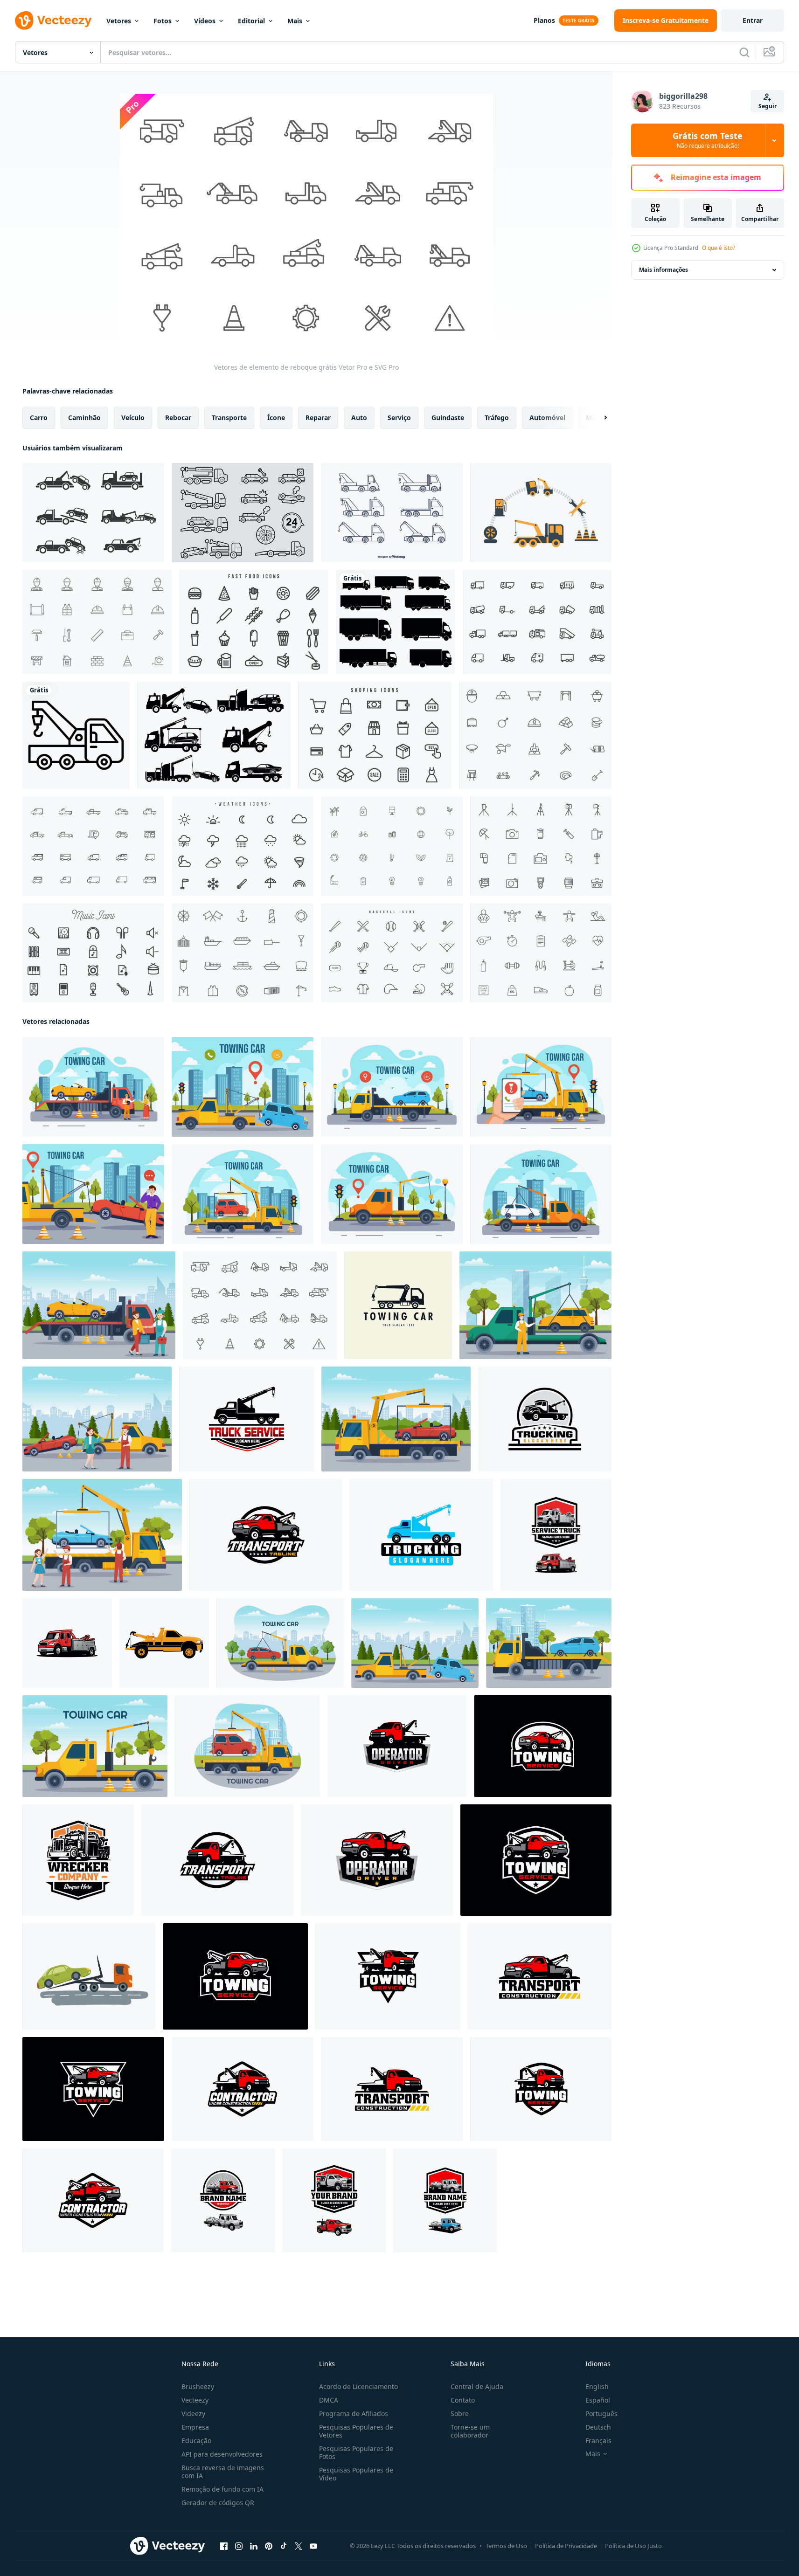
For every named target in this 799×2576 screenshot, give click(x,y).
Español (598, 2400)
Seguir (768, 106)
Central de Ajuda (477, 2386)
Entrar (753, 20)
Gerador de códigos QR (218, 2503)
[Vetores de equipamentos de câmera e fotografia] (541, 846)
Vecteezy (195, 2400)
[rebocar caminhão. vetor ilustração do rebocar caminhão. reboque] (164, 1643)
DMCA (329, 2400)
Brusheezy (198, 2386)
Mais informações (664, 270)
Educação (196, 2441)
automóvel (547, 418)
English (597, 2386)
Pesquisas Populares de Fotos (356, 2452)
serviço (399, 418)
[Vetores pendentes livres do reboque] (541, 513)
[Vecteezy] (53, 21)
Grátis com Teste (708, 140)
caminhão (84, 418)
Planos (544, 20)
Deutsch (598, 2427)
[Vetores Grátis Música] (93, 953)
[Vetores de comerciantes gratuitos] (97, 622)
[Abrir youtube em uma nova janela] (313, 2546)
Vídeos (205, 21)
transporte (229, 418)
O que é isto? (719, 248)
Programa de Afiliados (354, 2414)
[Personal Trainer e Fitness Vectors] (541, 953)
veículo (133, 418)
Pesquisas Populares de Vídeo (356, 2474)
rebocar (178, 418)
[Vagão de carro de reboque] (93, 513)
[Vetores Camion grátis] (537, 622)
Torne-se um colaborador (470, 2431)
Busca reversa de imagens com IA (223, 2472)
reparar (318, 418)
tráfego (497, 418)
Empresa (195, 2427)
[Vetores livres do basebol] (392, 953)
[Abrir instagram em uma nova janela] (239, 2546)
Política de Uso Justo (633, 2546)
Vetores (119, 21)
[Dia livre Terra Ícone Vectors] (392, 846)
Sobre (460, 2414)
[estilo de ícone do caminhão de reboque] (76, 735)
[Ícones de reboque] (243, 513)
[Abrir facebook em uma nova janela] (224, 2546)
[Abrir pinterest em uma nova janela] (269, 2546)
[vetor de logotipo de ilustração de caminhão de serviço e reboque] (556, 1535)
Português (601, 2414)
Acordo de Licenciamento (358, 2386)
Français (598, 2441)
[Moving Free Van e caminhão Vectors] (93, 846)
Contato (463, 2400)
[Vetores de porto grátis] (243, 953)
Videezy (193, 2414)
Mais (295, 21)
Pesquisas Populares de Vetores (356, 2431)
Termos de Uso (506, 2546)
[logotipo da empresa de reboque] (334, 2200)
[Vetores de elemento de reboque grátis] (260, 1305)
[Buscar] (744, 52)
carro (39, 418)
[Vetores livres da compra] (375, 735)
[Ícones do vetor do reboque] (214, 735)
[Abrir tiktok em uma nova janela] (284, 2546)
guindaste (448, 418)
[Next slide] (598, 418)
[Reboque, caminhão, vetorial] (392, 513)
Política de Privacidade (566, 2546)
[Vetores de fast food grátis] (254, 622)
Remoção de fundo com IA (222, 2489)
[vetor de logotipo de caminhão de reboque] (223, 2200)
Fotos (163, 21)
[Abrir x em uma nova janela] (299, 2546)
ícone (276, 418)
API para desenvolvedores (222, 2454)
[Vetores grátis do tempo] (243, 846)
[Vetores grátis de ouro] (535, 735)
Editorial (251, 21)
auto (359, 418)
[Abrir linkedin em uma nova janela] (254, 2546)
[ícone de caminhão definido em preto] (396, 622)
